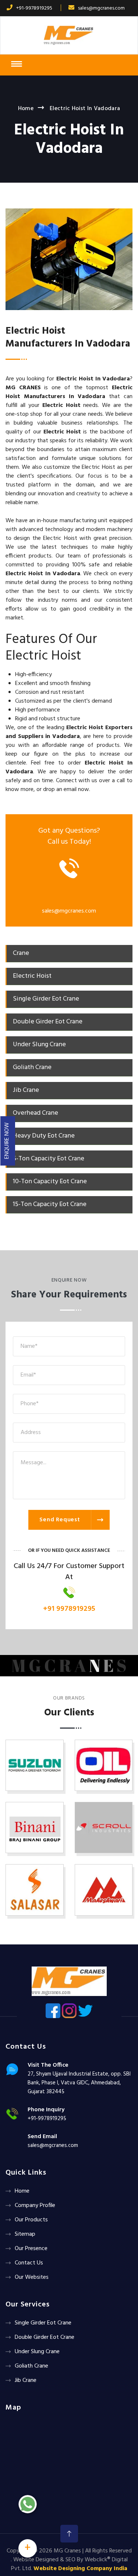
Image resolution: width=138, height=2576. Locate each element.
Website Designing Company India (80, 2569)
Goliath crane (31, 2366)
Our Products (31, 2220)
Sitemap (25, 2234)
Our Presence (31, 2249)
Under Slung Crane (37, 2352)
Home (26, 109)
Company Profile (35, 2206)
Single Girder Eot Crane (43, 2323)
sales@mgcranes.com (101, 8)
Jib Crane (26, 2380)
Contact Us (29, 2263)
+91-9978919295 (34, 8)
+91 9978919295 (69, 1609)
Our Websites (32, 2277)
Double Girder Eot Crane (45, 2337)
